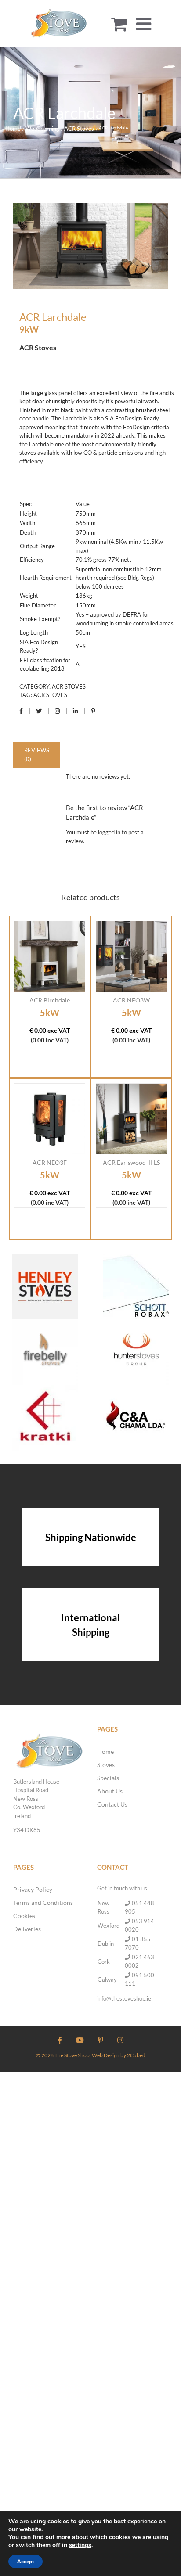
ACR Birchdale (50, 1000)
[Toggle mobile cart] (119, 24)
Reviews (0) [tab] (37, 754)
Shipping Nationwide (91, 1537)
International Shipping (90, 1625)
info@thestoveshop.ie (124, 1998)
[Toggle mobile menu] (145, 24)
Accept (25, 2562)
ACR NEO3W (131, 1000)
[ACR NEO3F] (50, 1119)
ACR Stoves (69, 686)
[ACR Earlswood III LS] (131, 1119)
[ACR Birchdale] (50, 956)
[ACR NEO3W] (131, 956)
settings (80, 2545)
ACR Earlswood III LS (131, 1162)
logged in (109, 832)
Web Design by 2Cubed (119, 2055)
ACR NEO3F (50, 1162)
